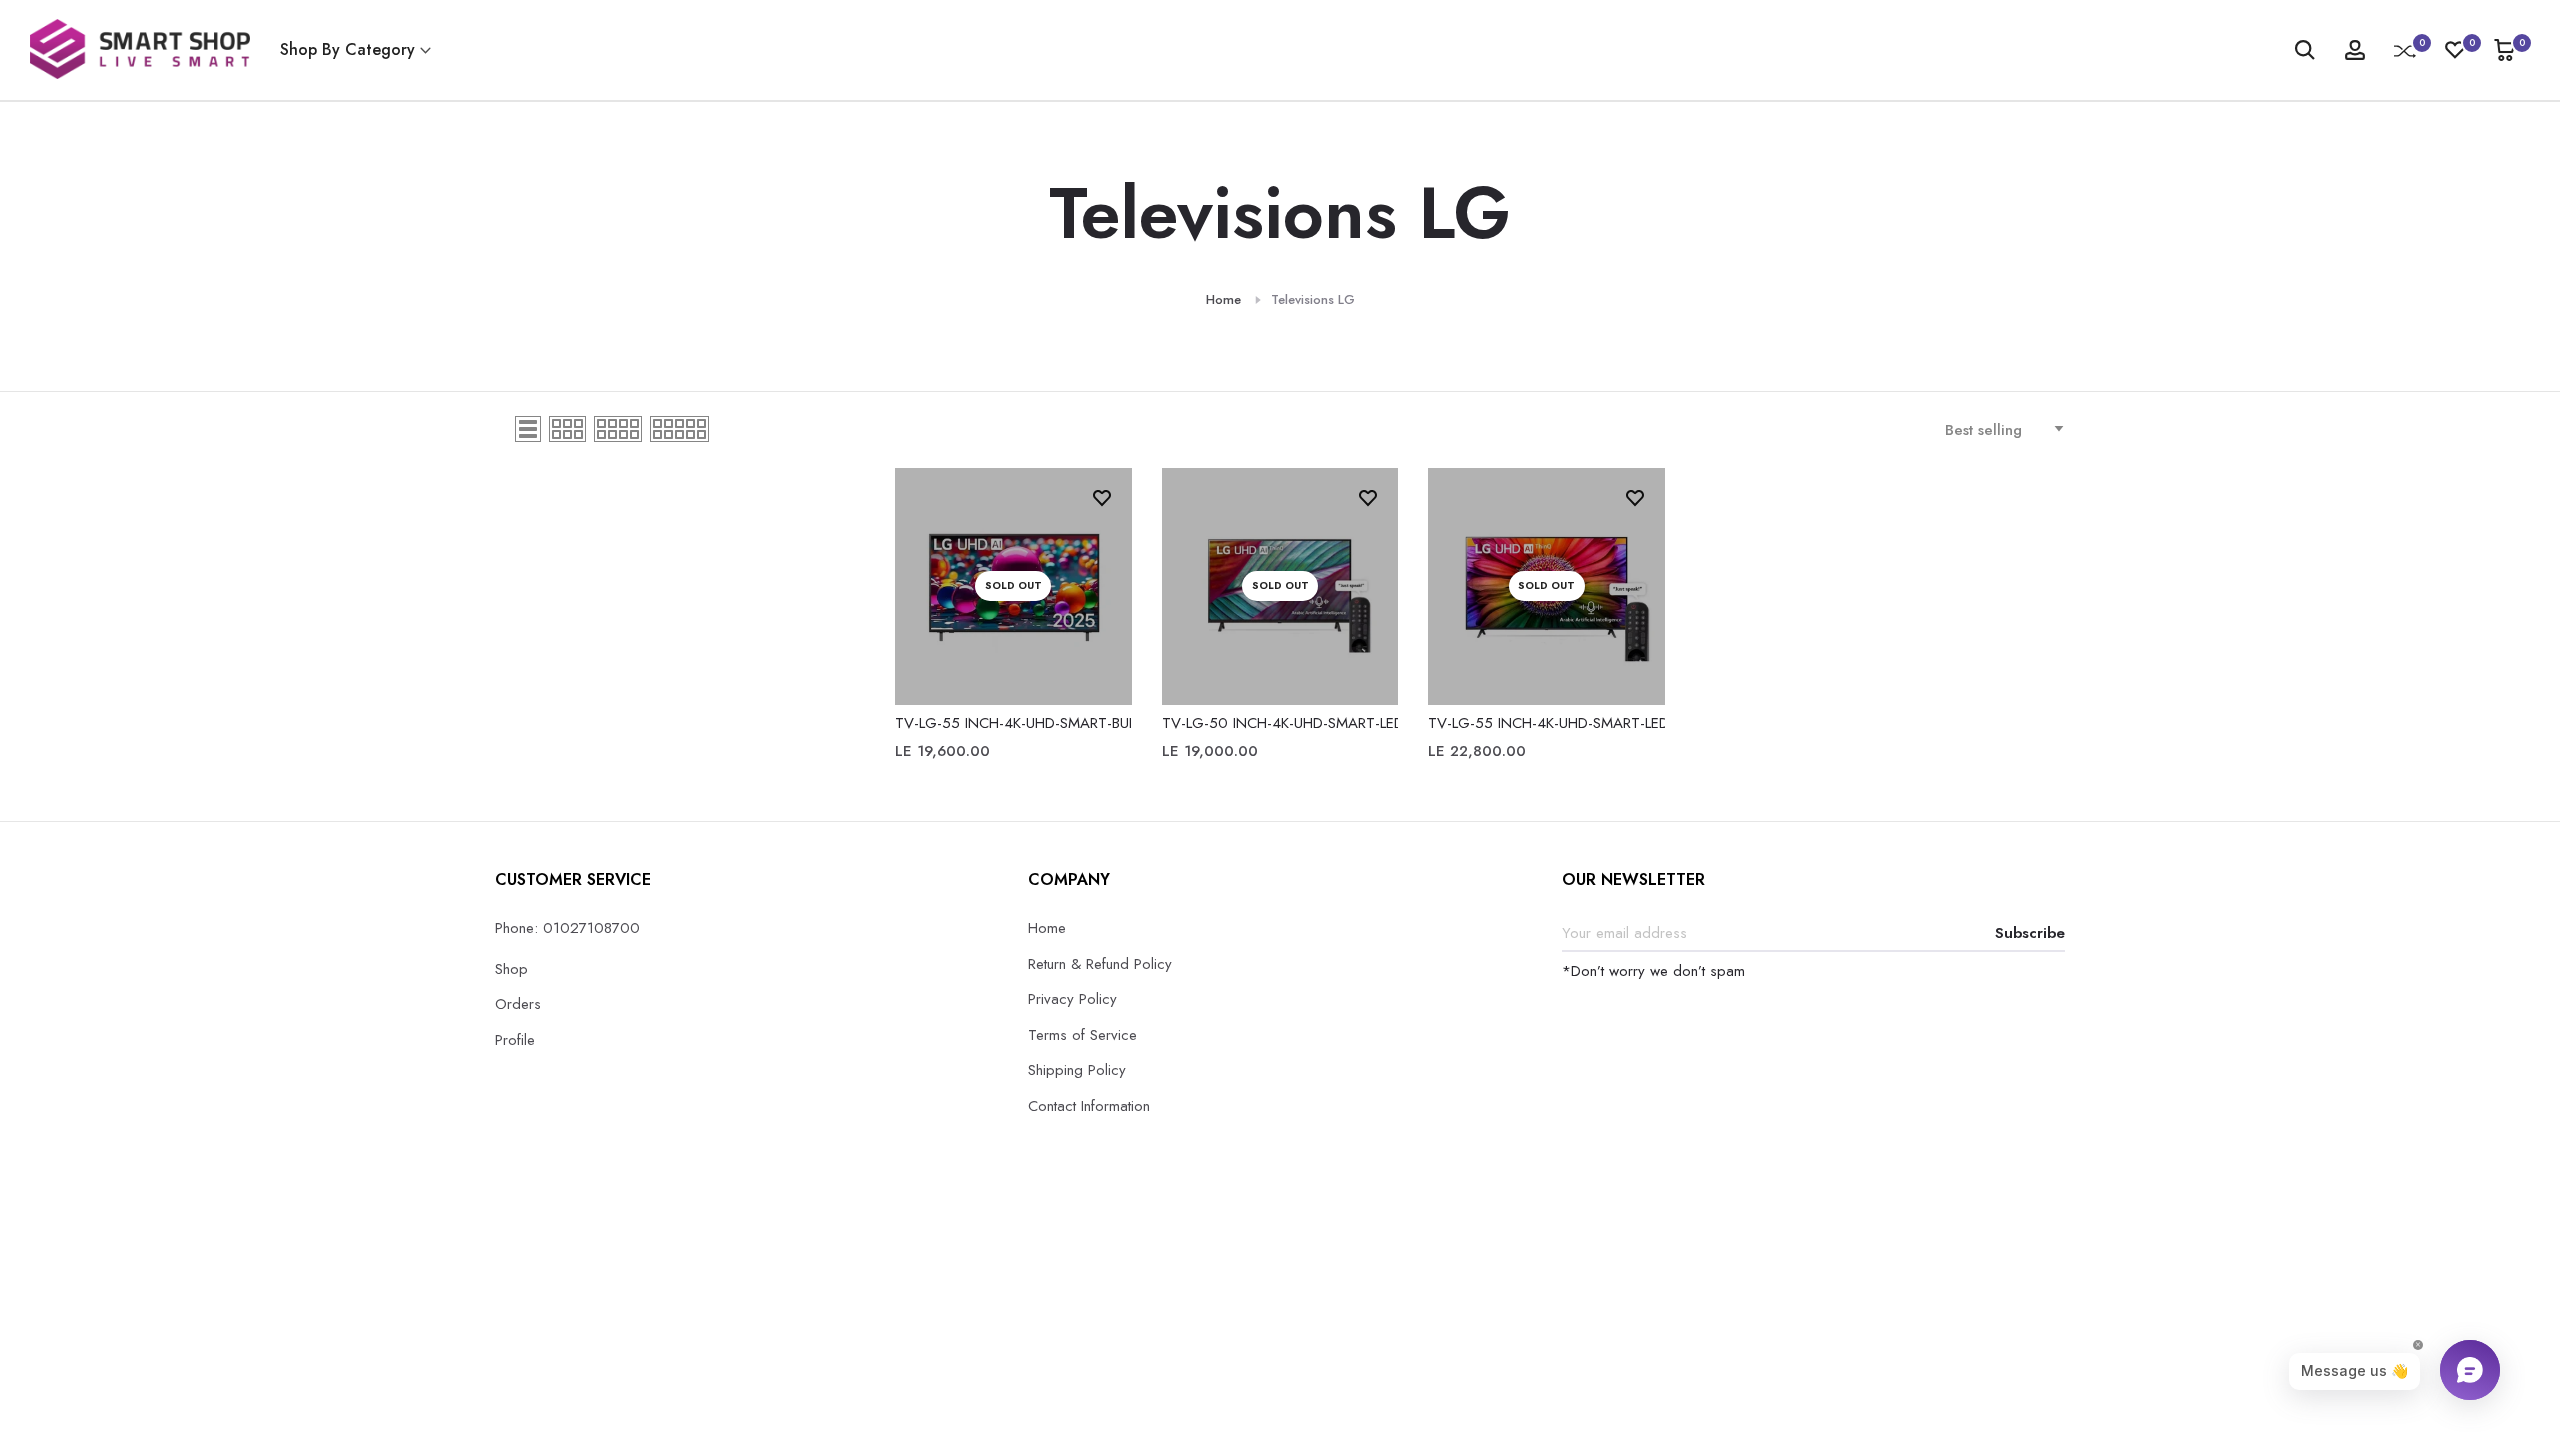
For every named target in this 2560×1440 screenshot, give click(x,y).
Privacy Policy (1072, 999)
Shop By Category (347, 49)
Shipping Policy (1077, 1070)
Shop (511, 969)
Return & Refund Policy (1100, 964)
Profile (515, 1040)
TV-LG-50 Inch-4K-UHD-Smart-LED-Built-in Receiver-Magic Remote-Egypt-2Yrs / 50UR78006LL (1280, 723)
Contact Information (1089, 1106)
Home (1223, 299)
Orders (518, 1004)
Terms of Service (1082, 1035)
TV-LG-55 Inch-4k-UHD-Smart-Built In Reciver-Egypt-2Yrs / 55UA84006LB (1013, 723)
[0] (2405, 50)
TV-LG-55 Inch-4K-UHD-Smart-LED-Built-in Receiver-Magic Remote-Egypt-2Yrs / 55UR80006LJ (1546, 723)
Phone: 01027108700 (567, 928)
